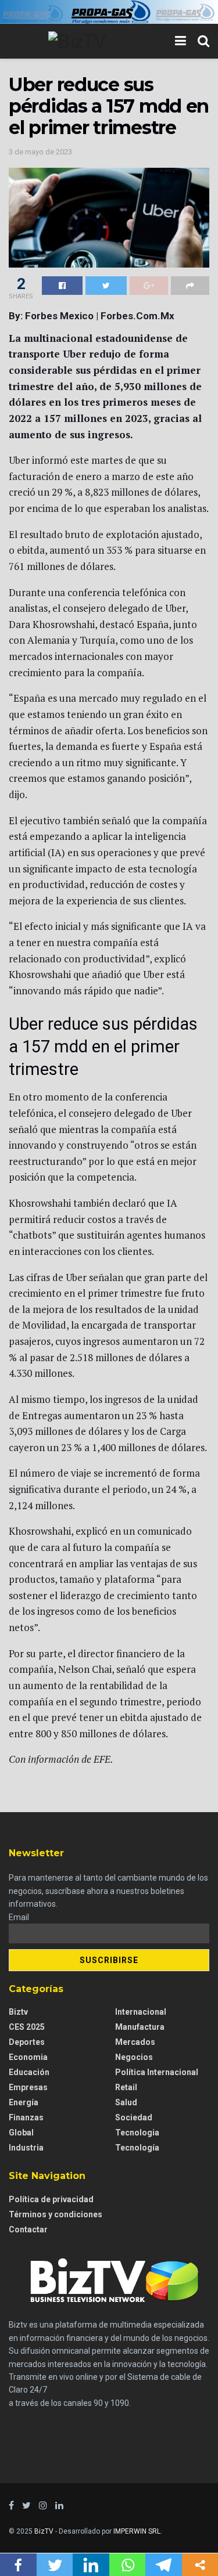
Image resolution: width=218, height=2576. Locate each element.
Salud (126, 2102)
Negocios (134, 2057)
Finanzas (26, 2117)
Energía (24, 2102)
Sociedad (134, 2117)
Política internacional (157, 2072)
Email (19, 1917)
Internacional (141, 2012)
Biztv (18, 2012)
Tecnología (137, 2148)
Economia (28, 2057)
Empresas (28, 2087)
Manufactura (140, 2027)
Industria (26, 2148)
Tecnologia (137, 2133)
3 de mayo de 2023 (40, 152)
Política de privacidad (51, 2199)
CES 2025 (27, 2027)
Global (21, 2133)
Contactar (28, 2229)
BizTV (44, 2531)
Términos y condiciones (56, 2214)
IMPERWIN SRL (137, 2531)
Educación (29, 2072)
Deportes (27, 2042)
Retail (126, 2087)
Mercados (135, 2042)
